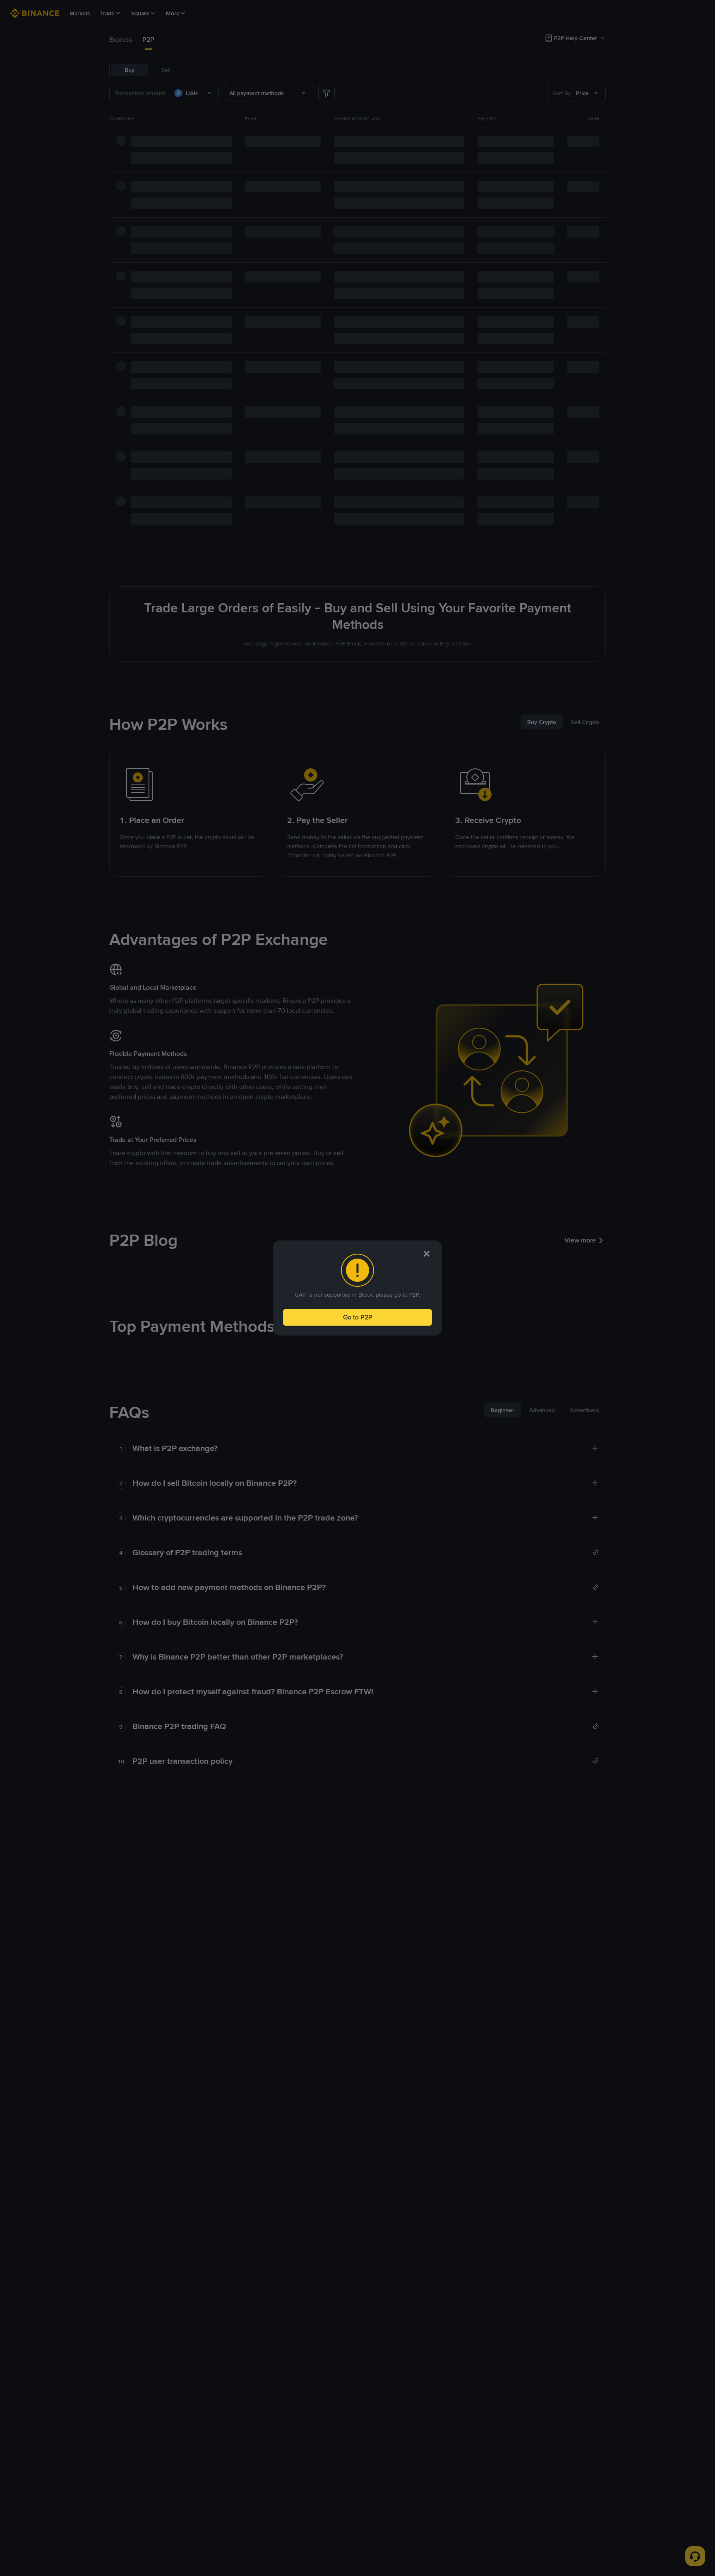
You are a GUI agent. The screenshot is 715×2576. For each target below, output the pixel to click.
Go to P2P (358, 1317)
